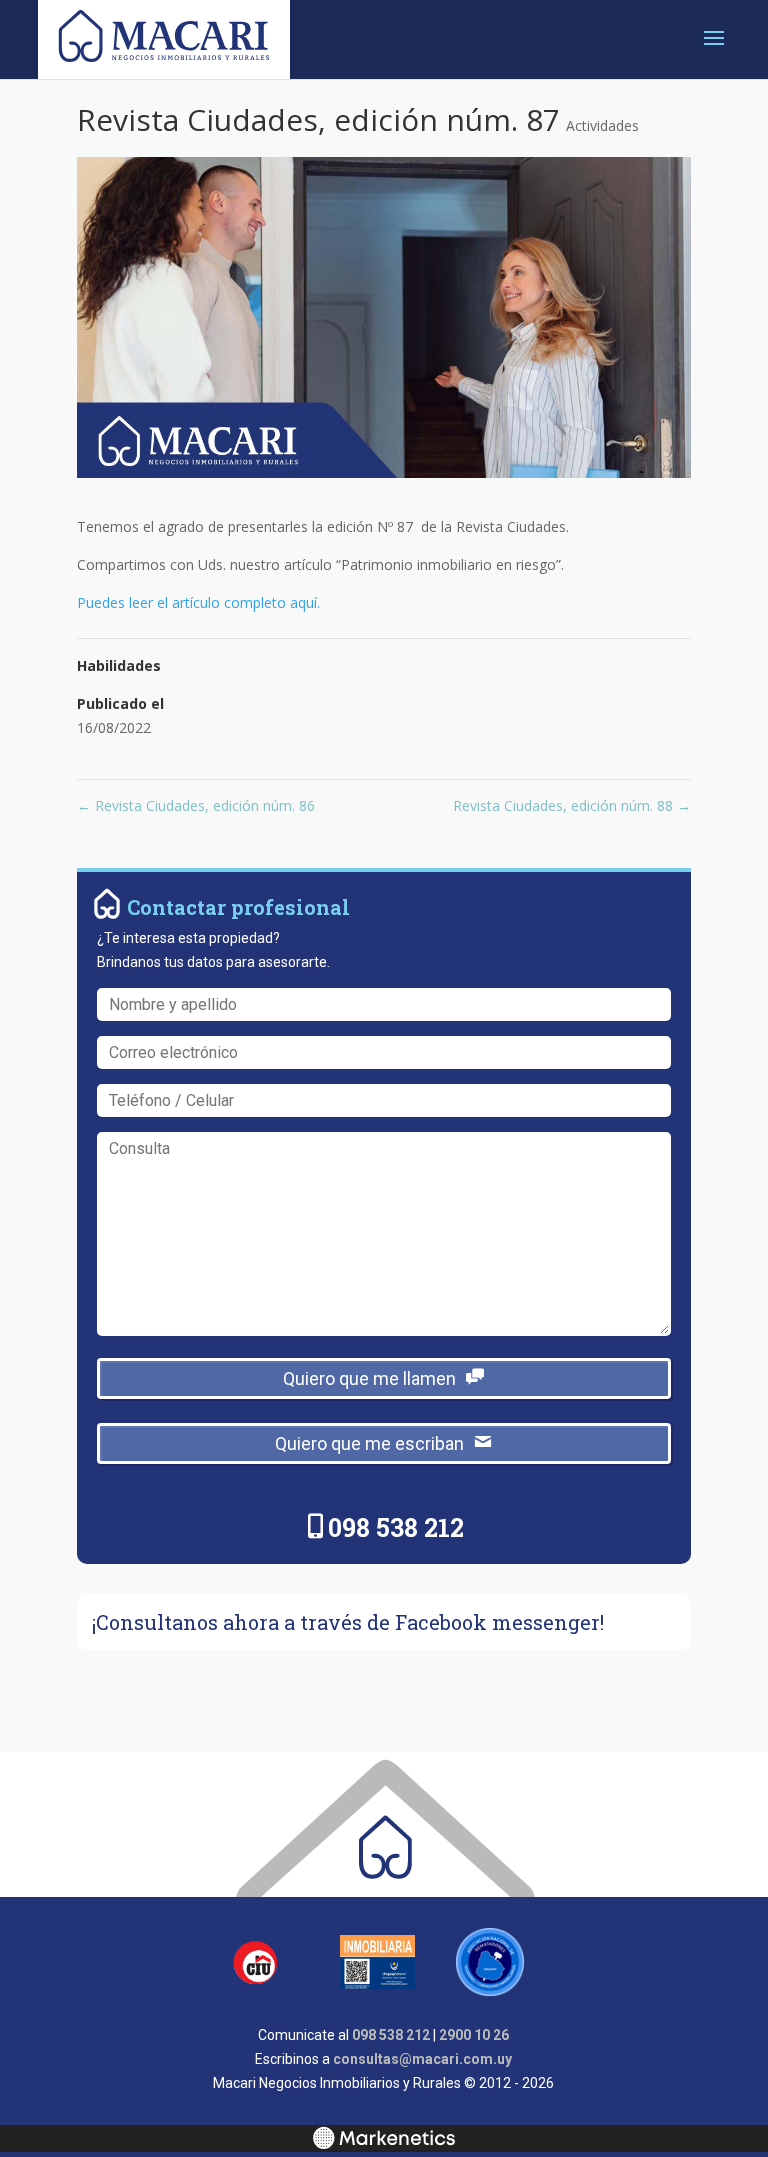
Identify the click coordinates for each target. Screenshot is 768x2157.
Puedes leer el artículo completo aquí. (198, 602)
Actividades (602, 125)
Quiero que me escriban (369, 1443)
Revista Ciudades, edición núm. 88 (572, 805)
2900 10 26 (474, 2035)
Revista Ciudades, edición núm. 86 (196, 805)
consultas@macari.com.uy (422, 2059)
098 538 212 (396, 1527)
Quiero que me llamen (369, 1378)
